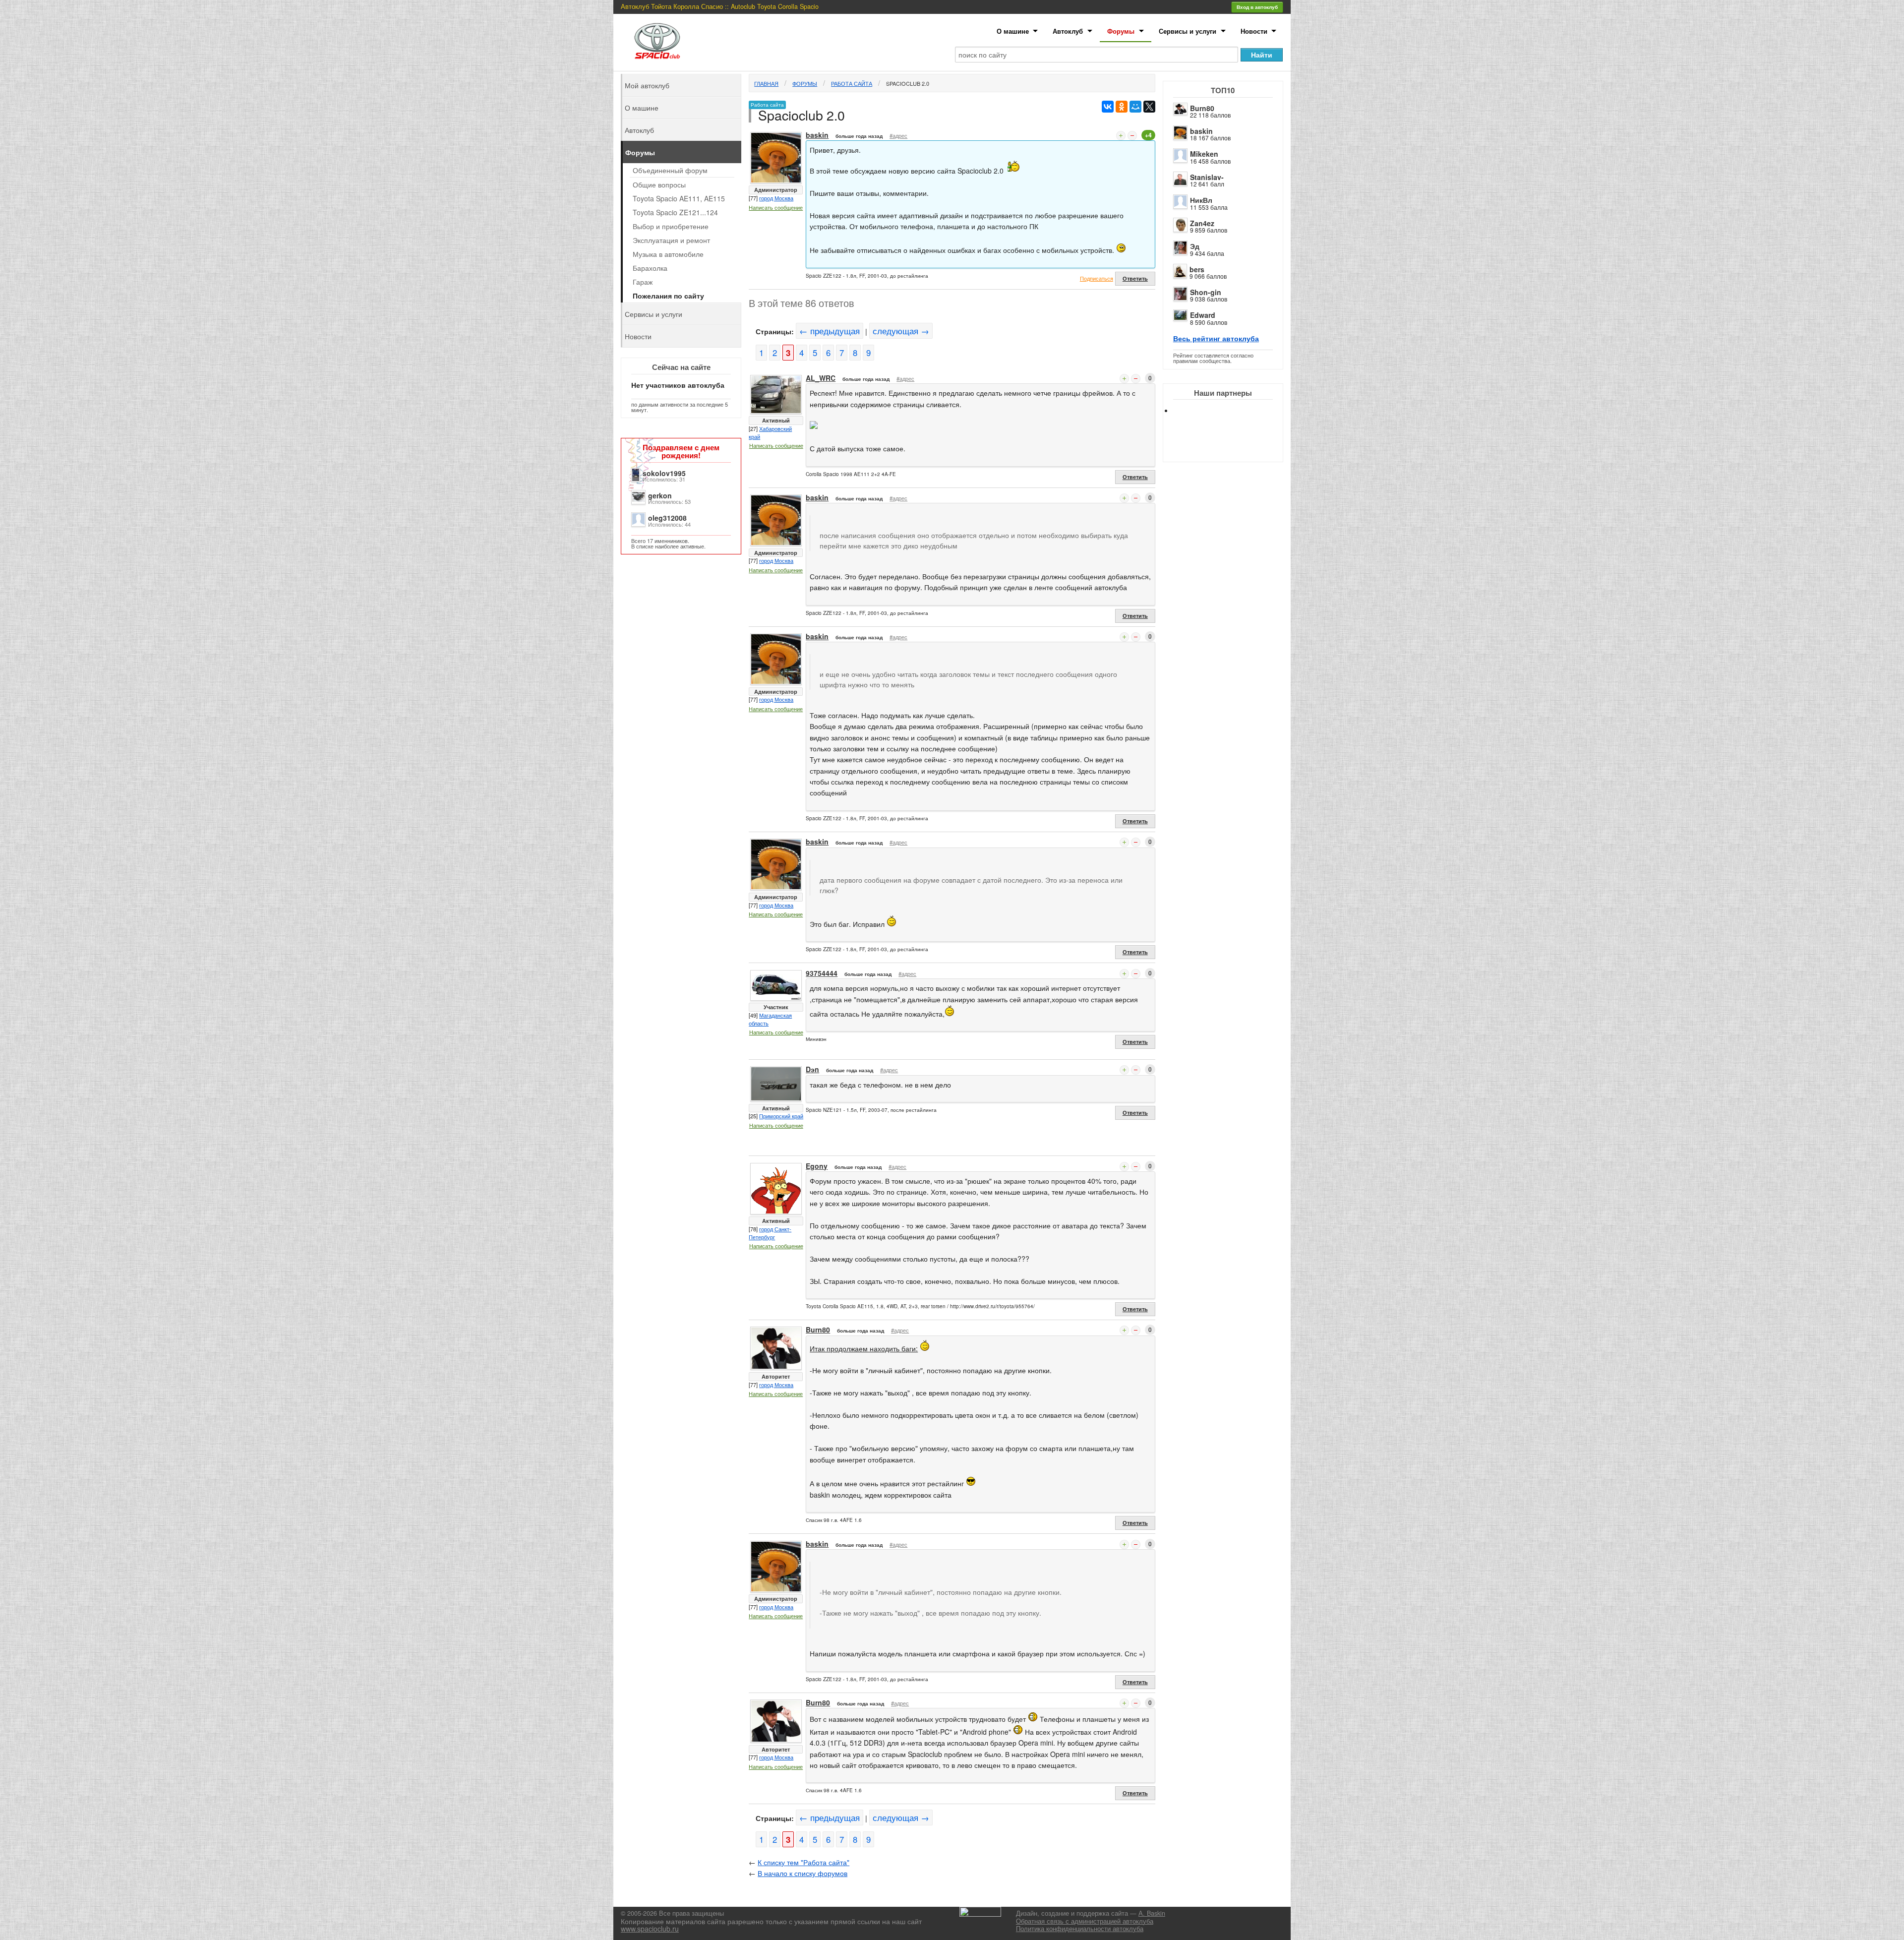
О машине (1013, 31)
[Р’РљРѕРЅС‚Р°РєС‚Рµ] (1108, 107)
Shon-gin (1206, 292)
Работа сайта (852, 83)
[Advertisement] (1231, 446)
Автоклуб (1068, 31)
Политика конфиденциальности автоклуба (1080, 1929)
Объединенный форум (670, 170)
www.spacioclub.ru (650, 1929)
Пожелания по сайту (668, 296)
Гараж (643, 282)
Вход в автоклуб (1257, 7)
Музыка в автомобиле (668, 254)
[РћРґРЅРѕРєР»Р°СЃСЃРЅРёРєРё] (1122, 107)
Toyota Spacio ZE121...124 (675, 212)
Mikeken (1204, 154)
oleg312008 (667, 518)
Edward (1203, 315)
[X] (1149, 107)
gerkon (660, 495)
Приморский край (781, 1116)
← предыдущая (830, 331)
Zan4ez (1202, 223)
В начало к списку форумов (803, 1873)
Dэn (812, 1069)
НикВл (1201, 200)
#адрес (898, 135)
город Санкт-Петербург (770, 1233)
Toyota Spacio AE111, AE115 (679, 198)
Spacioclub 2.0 (908, 83)
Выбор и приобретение (671, 226)
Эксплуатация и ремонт (671, 240)
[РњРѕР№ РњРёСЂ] (1135, 107)
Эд (1195, 246)
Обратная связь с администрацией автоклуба (1085, 1921)
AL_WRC (821, 378)
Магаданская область (770, 1019)
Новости (1254, 31)
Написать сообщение (776, 207)
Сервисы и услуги (1188, 31)
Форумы (1121, 31)
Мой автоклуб (647, 85)
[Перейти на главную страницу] (657, 41)
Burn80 (1202, 108)
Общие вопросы (659, 184)
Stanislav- (1207, 177)
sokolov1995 (664, 473)
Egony (817, 1166)
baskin (1201, 131)
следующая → (901, 331)
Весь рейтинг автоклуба (1216, 338)
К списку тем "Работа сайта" (803, 1862)
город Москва (776, 198)
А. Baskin (1152, 1913)
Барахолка (650, 268)
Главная (766, 83)
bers (1197, 269)
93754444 (822, 973)
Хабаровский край (770, 432)
